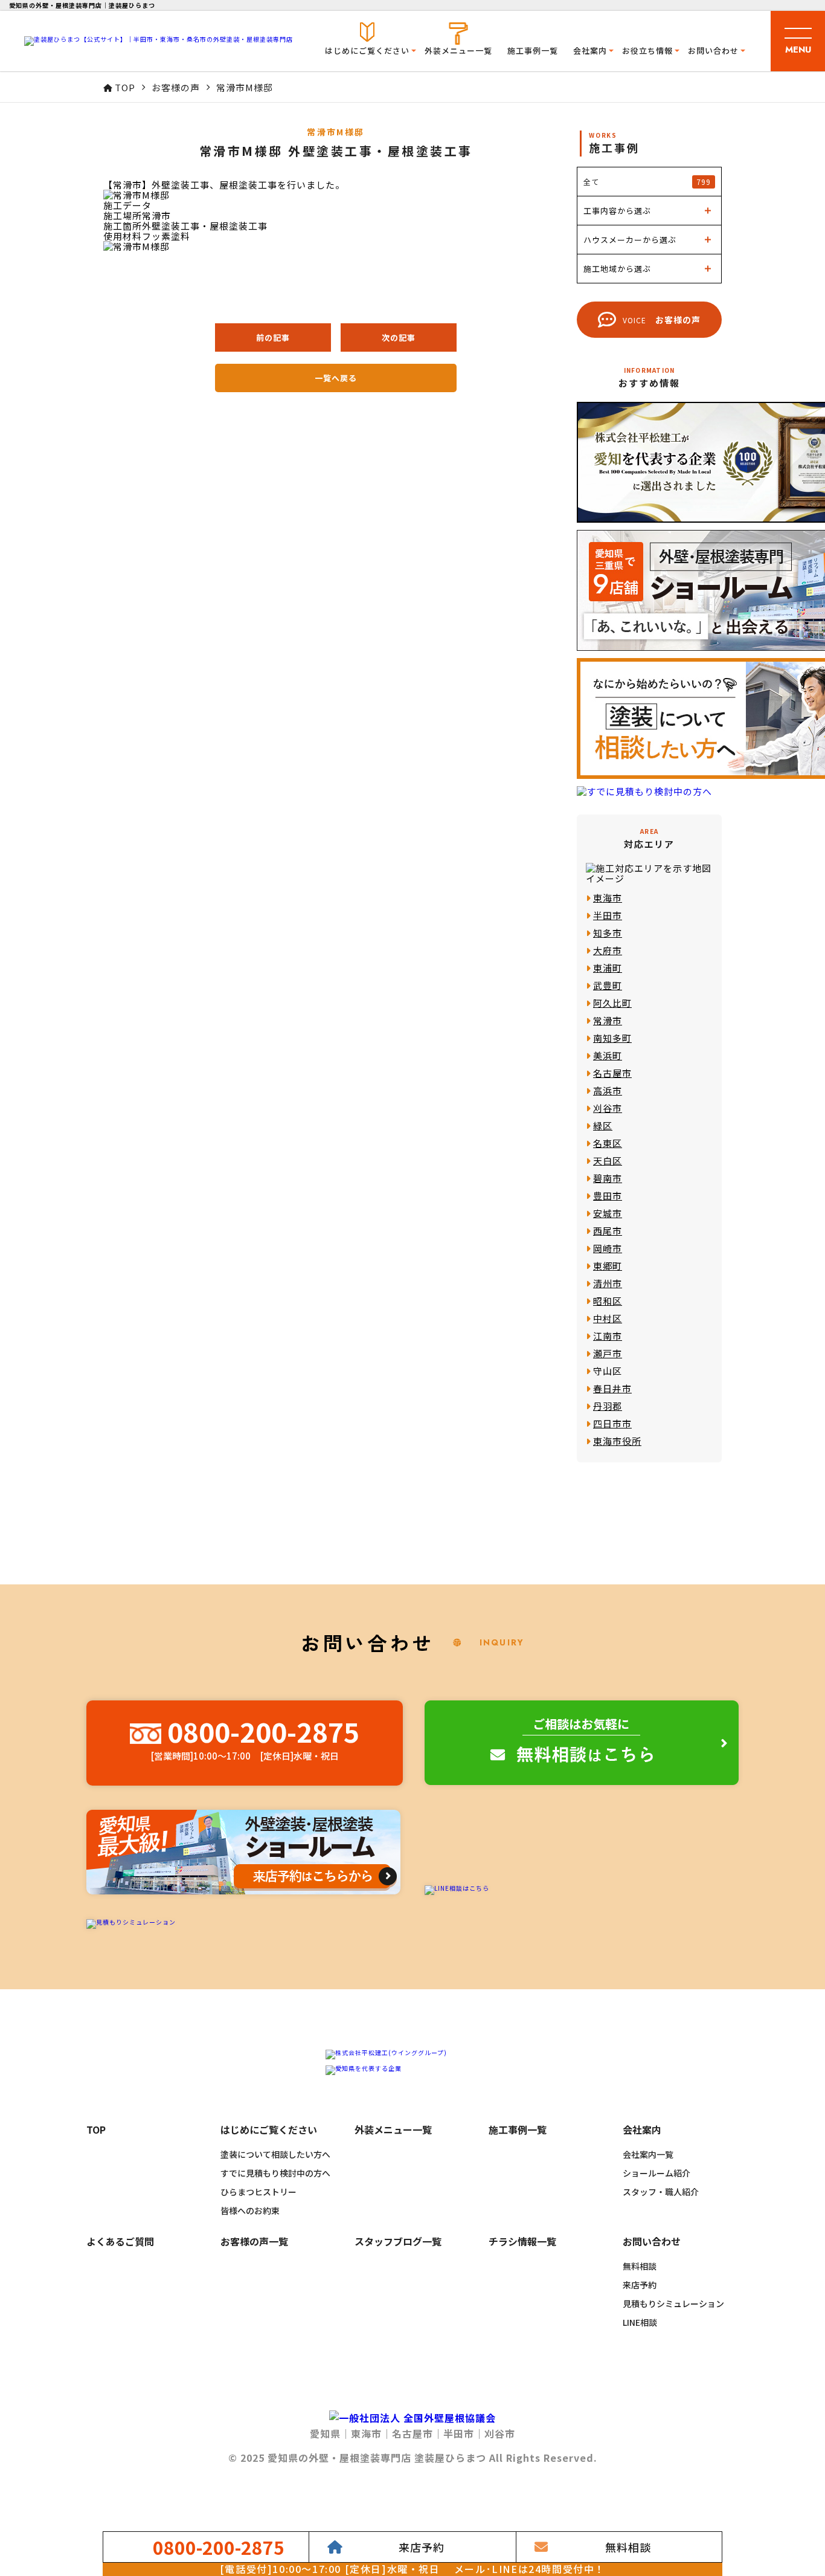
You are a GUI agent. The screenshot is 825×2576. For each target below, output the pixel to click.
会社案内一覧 (648, 2154)
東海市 (608, 898)
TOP (96, 2130)
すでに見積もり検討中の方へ (275, 2173)
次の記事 (399, 337)
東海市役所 (617, 1441)
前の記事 (273, 337)
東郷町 (608, 1266)
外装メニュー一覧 (458, 50)
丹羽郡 (608, 1406)
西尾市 (608, 1231)
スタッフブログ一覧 (398, 2242)
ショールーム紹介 (656, 2173)
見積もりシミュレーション (673, 2303)
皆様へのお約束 (250, 2210)
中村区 (608, 1318)
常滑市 (608, 1020)
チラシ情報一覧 (522, 2242)
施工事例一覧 (533, 50)
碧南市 (608, 1178)
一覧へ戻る (336, 378)
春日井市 (612, 1388)
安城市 (608, 1213)
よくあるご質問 (120, 2242)
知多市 (608, 933)
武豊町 (608, 985)
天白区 (608, 1160)
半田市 (608, 915)
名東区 (608, 1143)
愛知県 (325, 2433)
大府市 (608, 950)
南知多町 (612, 1038)
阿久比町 (612, 1003)
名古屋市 (612, 1073)
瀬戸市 (608, 1353)
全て (647, 182)
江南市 (608, 1336)
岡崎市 (608, 1248)
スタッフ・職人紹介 (661, 2192)
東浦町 (608, 968)
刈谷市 (608, 1108)
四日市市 (612, 1423)
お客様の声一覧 (254, 2242)
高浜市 (608, 1090)
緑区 (603, 1125)
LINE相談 (640, 2322)
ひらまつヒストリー (258, 2192)
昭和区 (608, 1301)
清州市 (608, 1283)
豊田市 (608, 1196)
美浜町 (608, 1055)
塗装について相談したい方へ (275, 2154)
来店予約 (640, 2285)
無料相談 (640, 2266)
